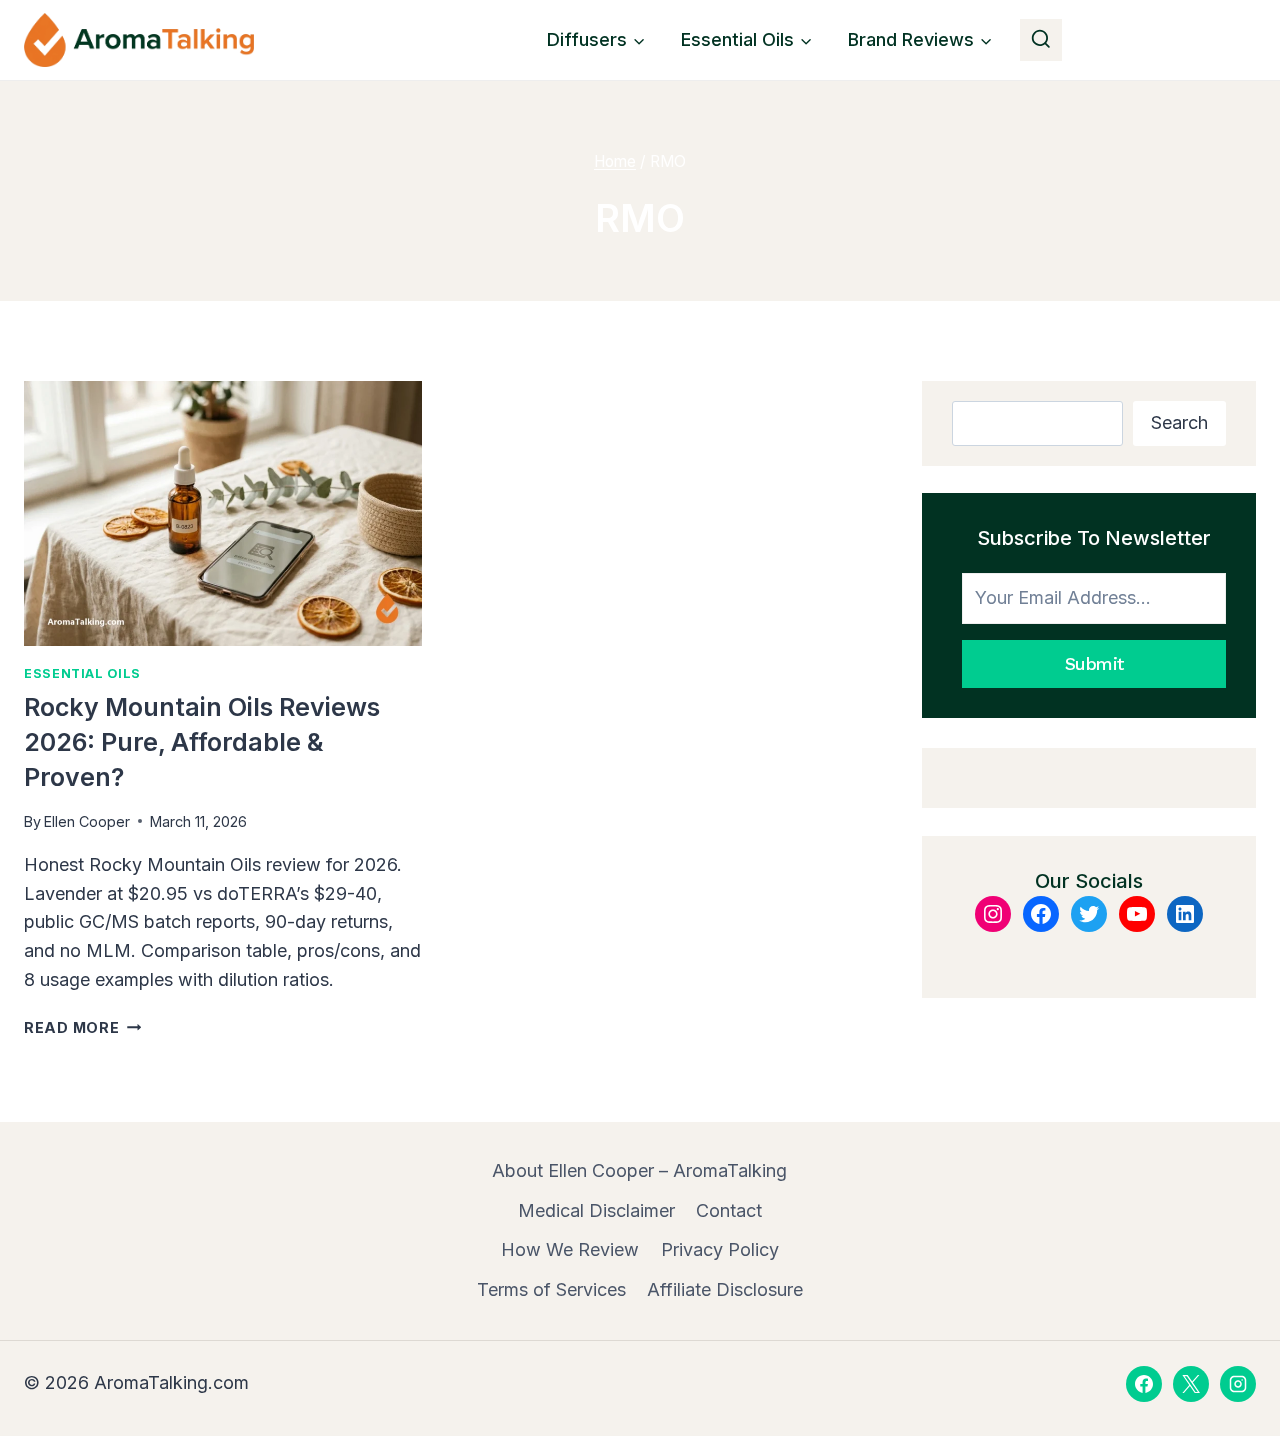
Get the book (1174, 39)
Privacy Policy (720, 1249)
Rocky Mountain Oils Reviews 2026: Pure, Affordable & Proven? (202, 742)
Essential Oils (82, 673)
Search (1179, 422)
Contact (729, 1210)
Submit (1094, 663)
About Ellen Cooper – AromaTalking (639, 1170)
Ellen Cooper (87, 821)
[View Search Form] (1041, 40)
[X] (1191, 1384)
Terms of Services (551, 1289)
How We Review (570, 1249)
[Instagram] (1238, 1384)
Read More (82, 1027)
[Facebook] (1144, 1384)
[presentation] (223, 513)
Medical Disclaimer (596, 1210)
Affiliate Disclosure (725, 1289)
